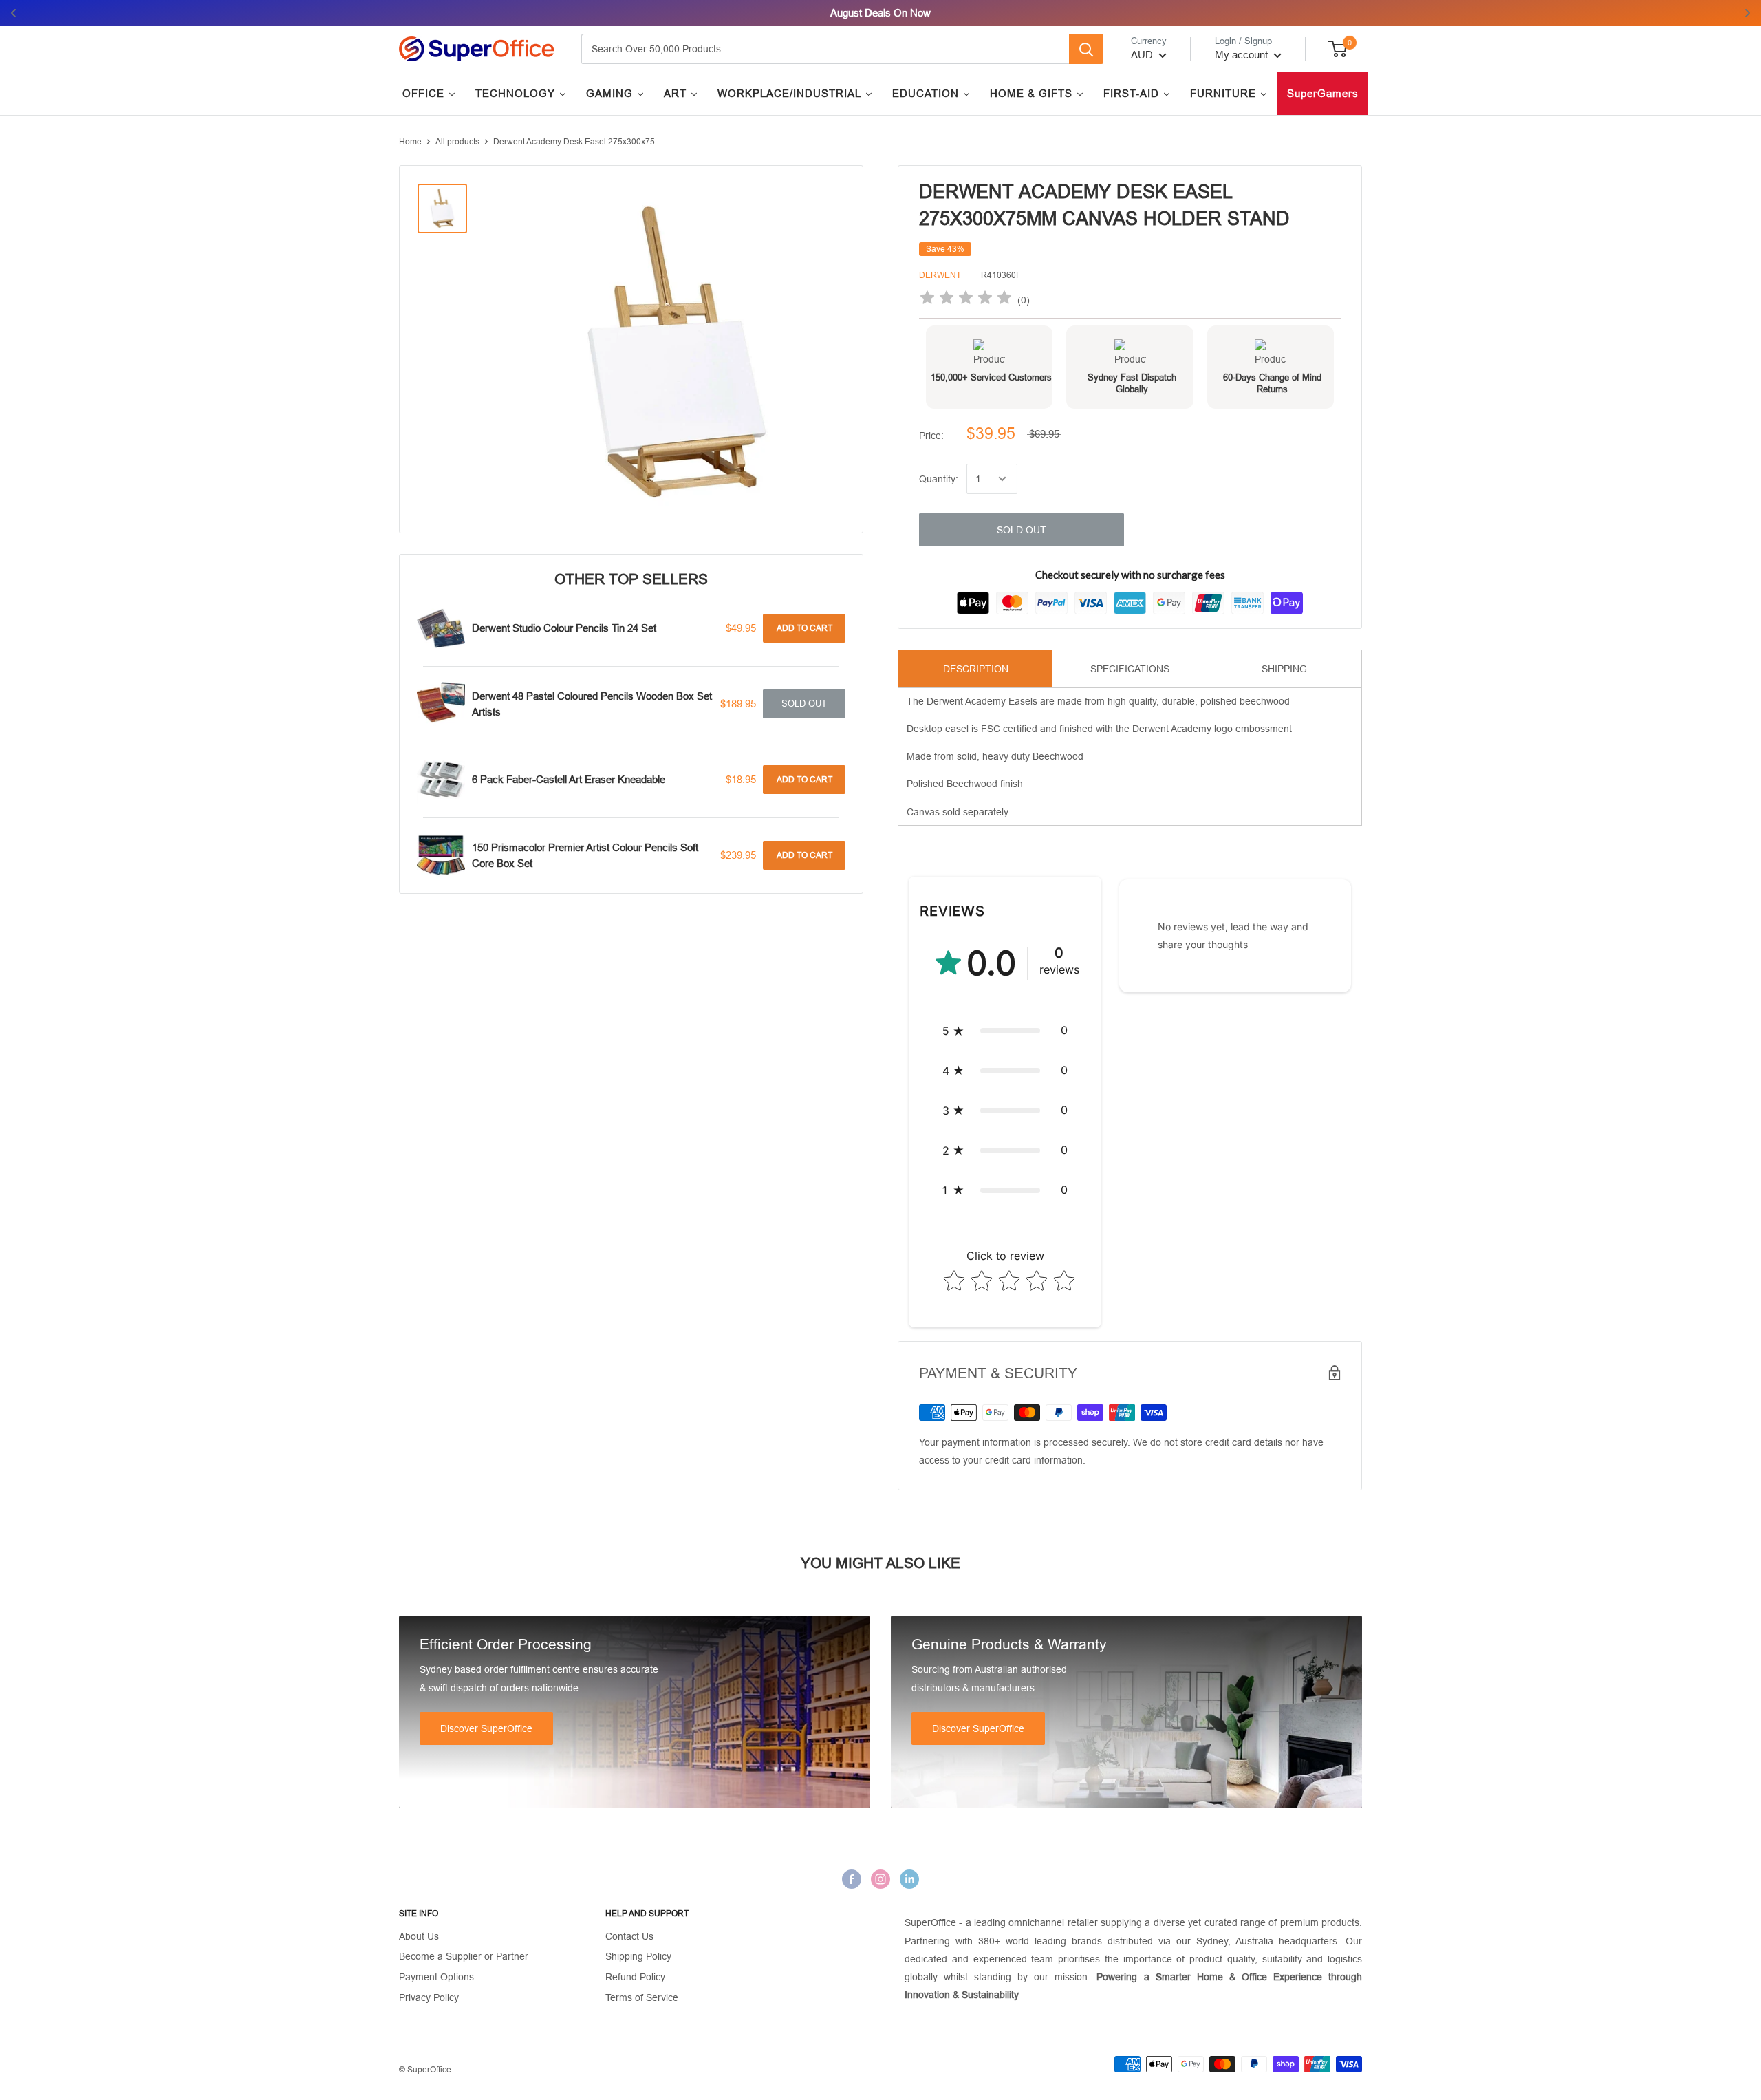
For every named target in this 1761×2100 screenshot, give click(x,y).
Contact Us (629, 1936)
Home (410, 142)
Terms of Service (642, 1997)
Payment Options (436, 1977)
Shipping (1284, 669)
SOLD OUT (1022, 530)
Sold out (804, 704)
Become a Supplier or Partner (464, 1956)
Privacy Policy (429, 1997)
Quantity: (939, 479)
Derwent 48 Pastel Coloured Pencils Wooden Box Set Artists (592, 704)
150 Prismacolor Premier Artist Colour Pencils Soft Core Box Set (585, 855)
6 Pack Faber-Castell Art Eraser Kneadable (569, 779)
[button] (1005, 1031)
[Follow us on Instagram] (880, 1879)
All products (457, 142)
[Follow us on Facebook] (852, 1879)
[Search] (1086, 49)
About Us (419, 1936)
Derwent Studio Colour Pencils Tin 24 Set (564, 628)
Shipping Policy (638, 1956)
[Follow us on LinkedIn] (909, 1879)
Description (976, 669)
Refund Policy (635, 1977)
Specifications (1130, 669)
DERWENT (940, 275)
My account (1243, 55)
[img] (966, 300)
